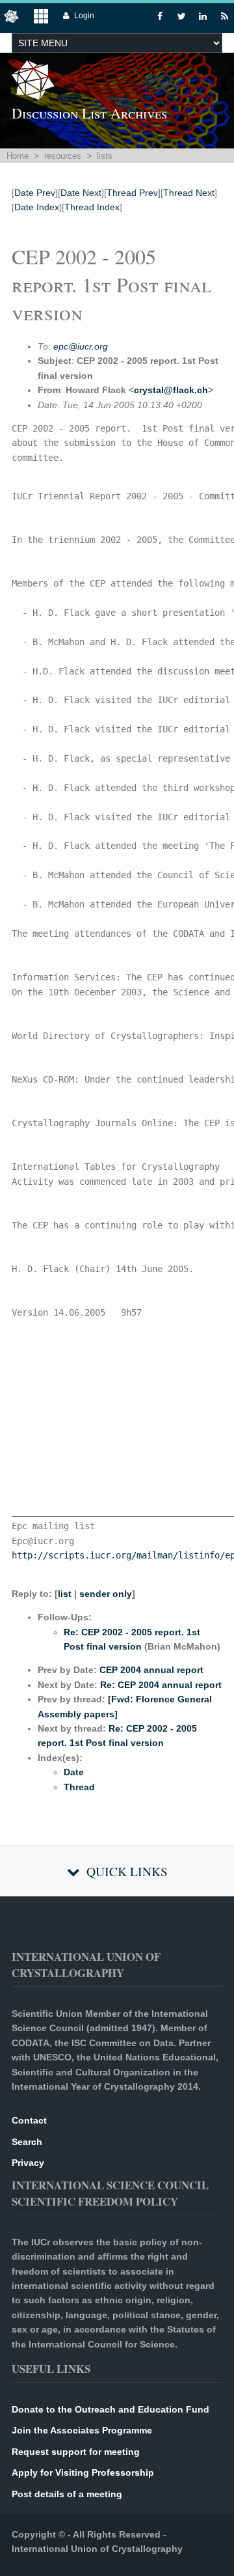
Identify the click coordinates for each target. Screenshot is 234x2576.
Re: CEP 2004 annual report (161, 1685)
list (65, 1594)
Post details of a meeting (67, 2494)
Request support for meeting (76, 2452)
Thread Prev (132, 193)
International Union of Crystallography (97, 2549)
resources (63, 156)
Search (27, 2142)
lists (105, 156)
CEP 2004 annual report (151, 1670)
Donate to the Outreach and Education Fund (110, 2409)
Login (84, 16)
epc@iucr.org (81, 346)
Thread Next (189, 193)
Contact (29, 2120)
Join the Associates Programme (82, 2430)
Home (18, 156)
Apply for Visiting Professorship (83, 2472)
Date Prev (35, 193)
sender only (106, 1594)
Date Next (81, 193)
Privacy (28, 2163)
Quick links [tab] (127, 1871)
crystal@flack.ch (171, 390)
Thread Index (92, 207)
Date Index (37, 207)
